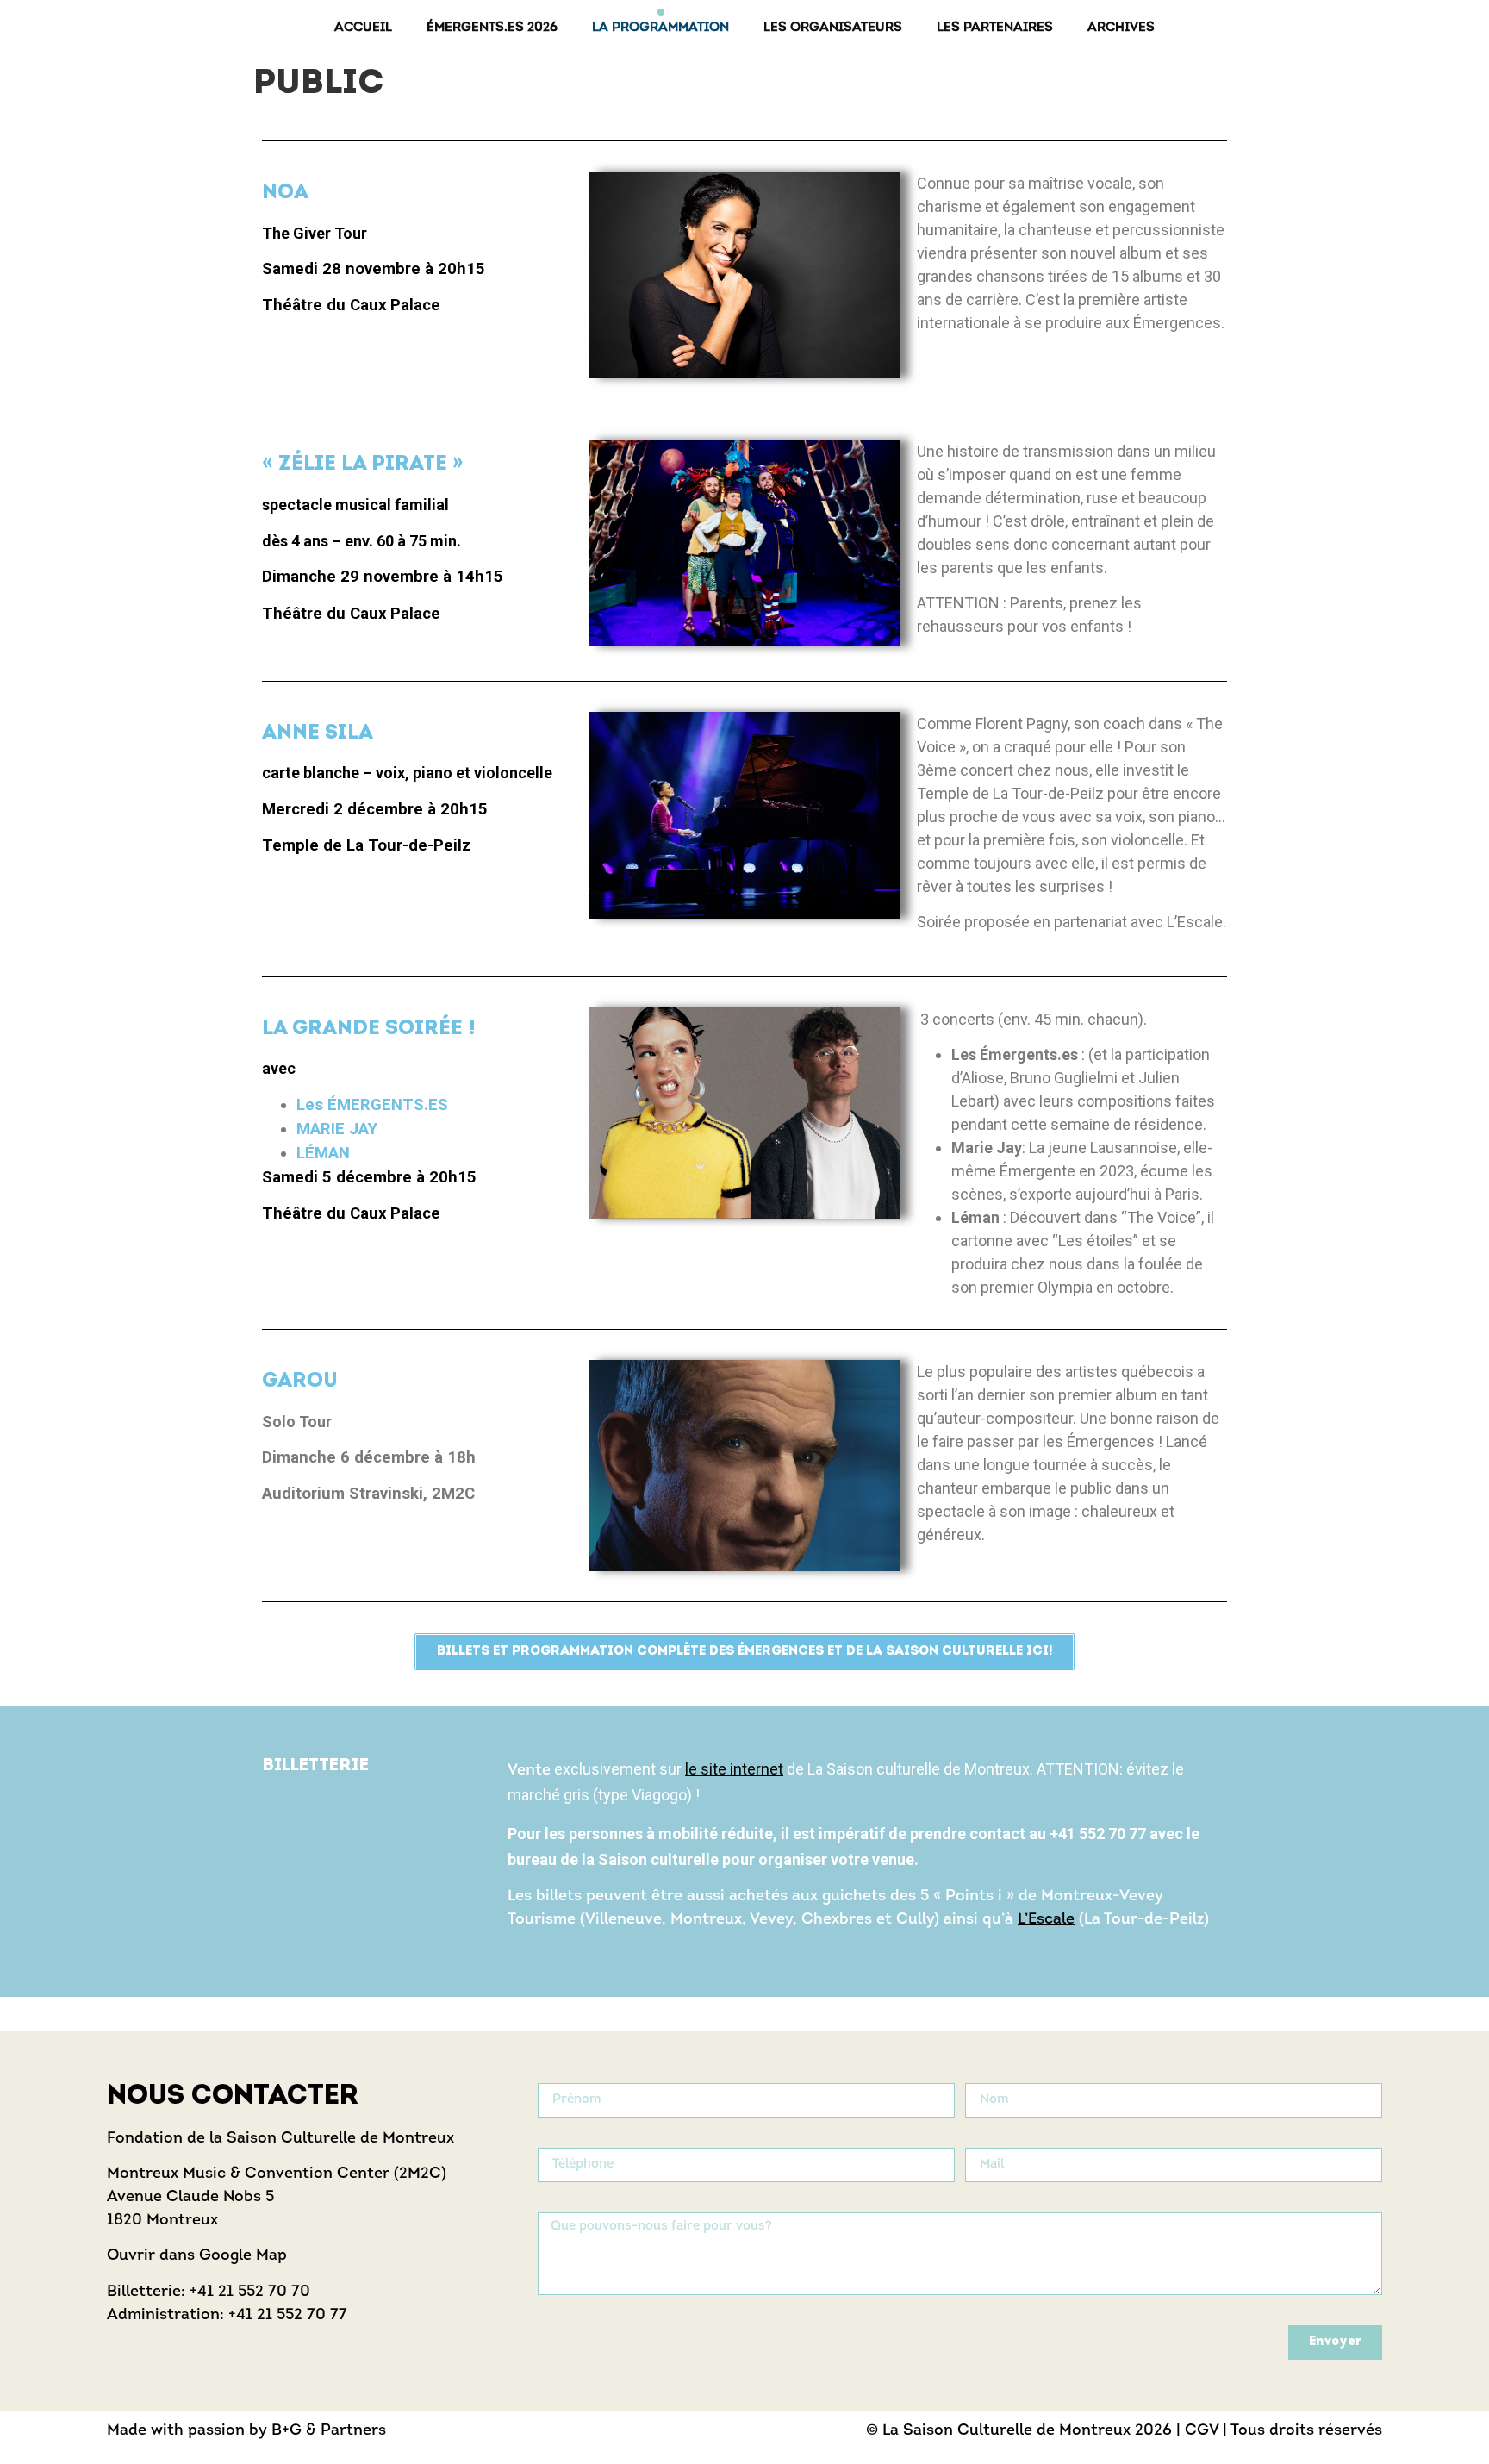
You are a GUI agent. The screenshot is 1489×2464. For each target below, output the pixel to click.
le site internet (734, 1769)
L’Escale (1046, 1920)
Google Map (243, 2256)
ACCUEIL (363, 28)
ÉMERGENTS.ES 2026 (492, 28)
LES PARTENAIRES (995, 28)
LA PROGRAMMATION (660, 28)
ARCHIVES (1121, 28)
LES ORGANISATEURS (833, 28)
